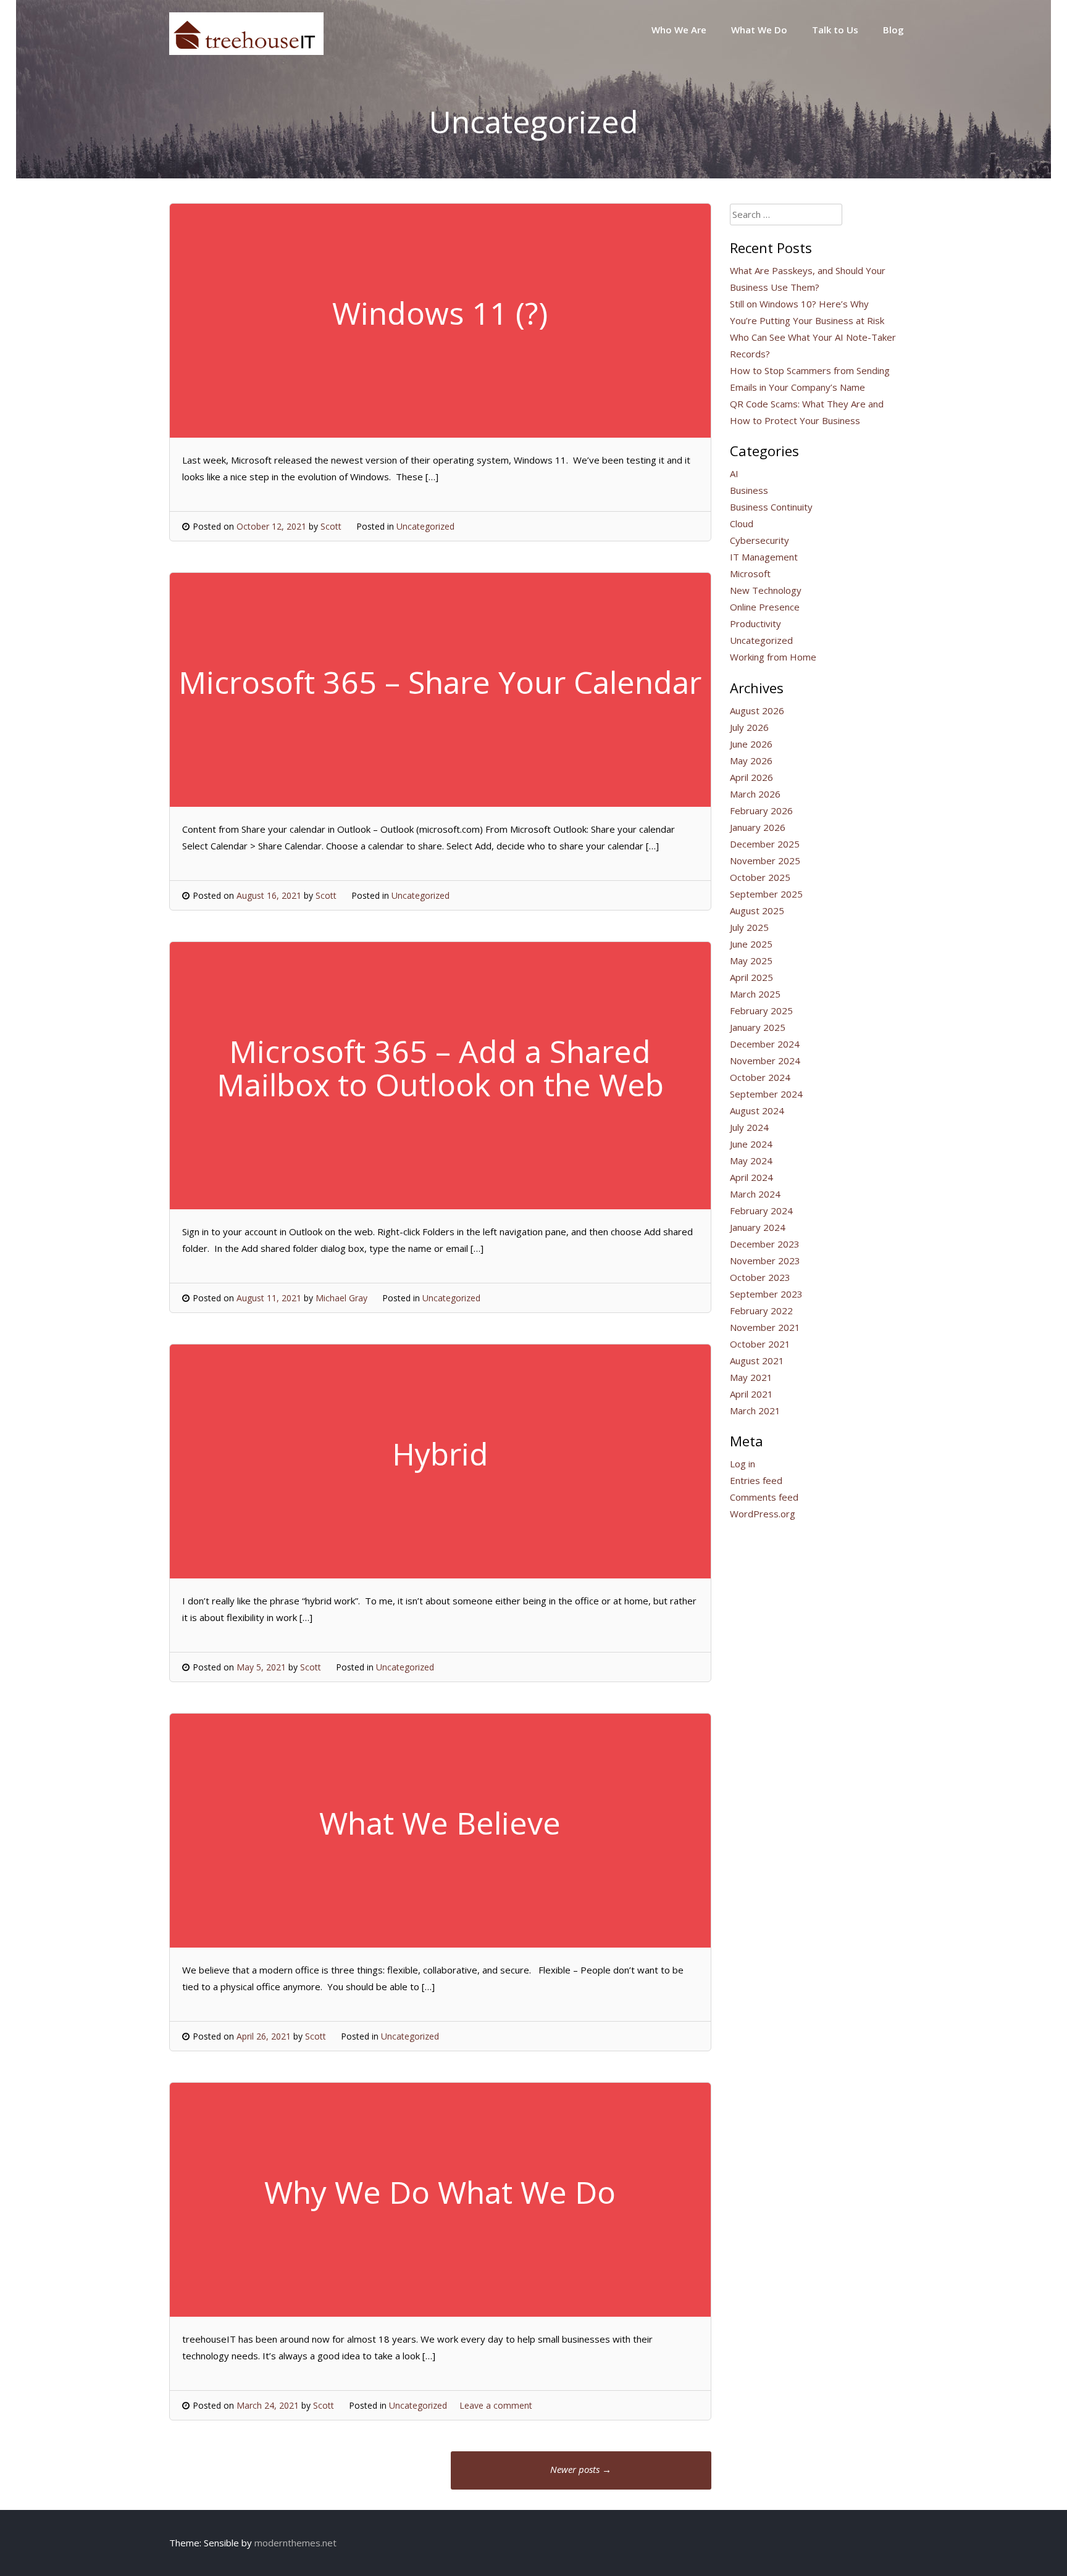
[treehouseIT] (246, 51)
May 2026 (751, 761)
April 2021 (751, 1394)
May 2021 (751, 1377)
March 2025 (755, 994)
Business (749, 490)
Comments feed (764, 1497)
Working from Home (773, 657)
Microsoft (750, 573)
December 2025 (765, 844)
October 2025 (760, 877)
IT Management (764, 557)
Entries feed (756, 1480)
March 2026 (755, 794)
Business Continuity (771, 507)
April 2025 (751, 977)
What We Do (759, 30)
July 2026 (749, 727)
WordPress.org (763, 1514)
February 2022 (761, 1311)
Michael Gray (341, 1298)
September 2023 (766, 1294)
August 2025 (757, 911)
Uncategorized (425, 526)
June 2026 (751, 744)
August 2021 (757, 1361)
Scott (331, 526)
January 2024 (758, 1227)
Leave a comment (496, 2405)
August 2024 (757, 1111)
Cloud (742, 523)
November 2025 (765, 861)
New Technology (766, 590)
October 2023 (760, 1277)
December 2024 (765, 1044)
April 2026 (751, 777)
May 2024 (751, 1161)
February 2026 (761, 811)
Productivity (755, 623)
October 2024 (760, 1077)
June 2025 (751, 944)
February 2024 (761, 1211)
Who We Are (679, 30)
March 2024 (755, 1194)
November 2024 (765, 1061)
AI (734, 473)
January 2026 (758, 827)
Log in (743, 1464)
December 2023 (765, 1244)
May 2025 (751, 961)
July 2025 (749, 927)
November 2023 (765, 1261)
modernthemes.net (295, 2543)
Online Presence (765, 607)
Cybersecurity (759, 540)
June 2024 (751, 1144)
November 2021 (765, 1327)
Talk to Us (835, 30)
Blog (893, 30)
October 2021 (760, 1344)
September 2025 (766, 894)
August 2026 (757, 711)
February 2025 (761, 1011)
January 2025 (758, 1027)
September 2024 (766, 1094)
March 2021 (755, 1411)
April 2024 (751, 1177)
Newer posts (581, 2469)
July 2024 (749, 1127)
